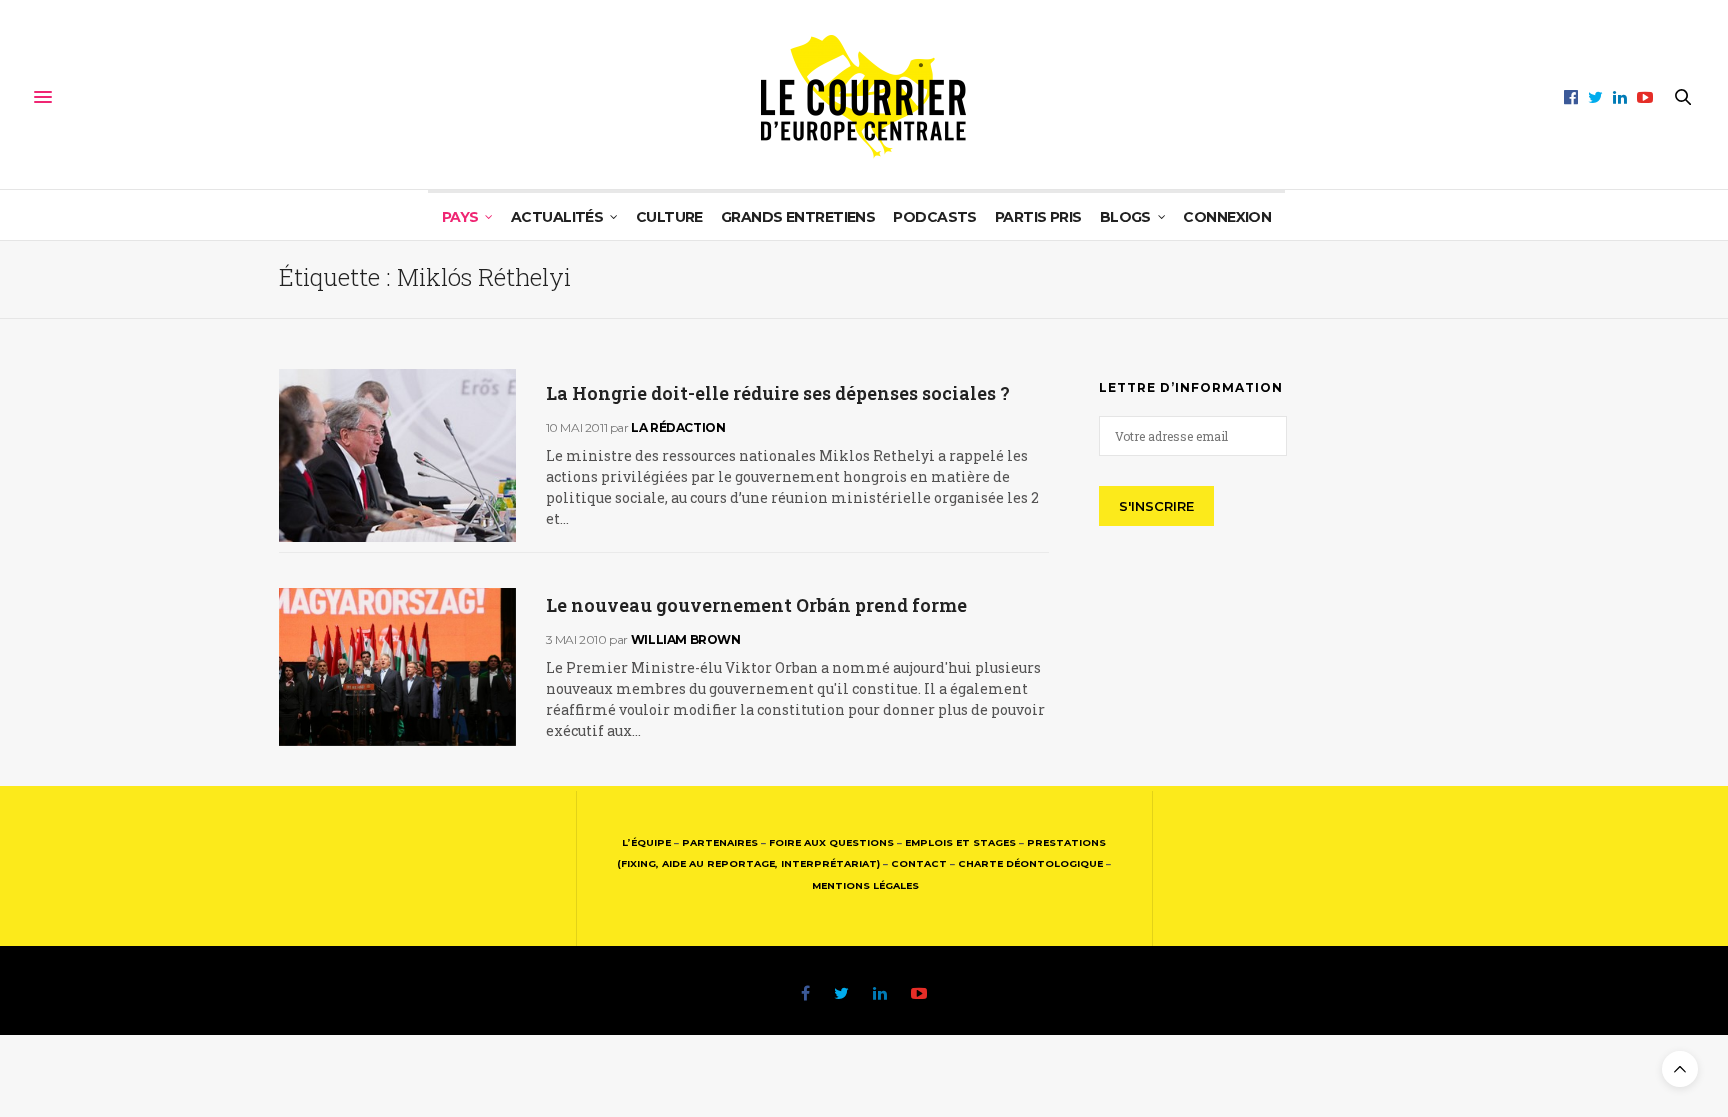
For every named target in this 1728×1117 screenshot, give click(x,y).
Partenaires (720, 842)
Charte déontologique (1030, 863)
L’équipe (646, 842)
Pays (460, 217)
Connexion (1227, 217)
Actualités (557, 217)
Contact (919, 863)
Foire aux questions (831, 842)
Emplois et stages (960, 842)
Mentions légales (865, 885)
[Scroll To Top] (1680, 1069)
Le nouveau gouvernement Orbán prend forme (756, 605)
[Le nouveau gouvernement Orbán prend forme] (397, 667)
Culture (669, 217)
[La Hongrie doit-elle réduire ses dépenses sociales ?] (397, 455)
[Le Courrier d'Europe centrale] (863, 97)
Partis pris (1038, 217)
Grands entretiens (798, 217)
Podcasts (935, 217)
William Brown (686, 639)
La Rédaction (678, 427)
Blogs (1125, 217)
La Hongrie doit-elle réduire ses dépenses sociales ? (778, 393)
